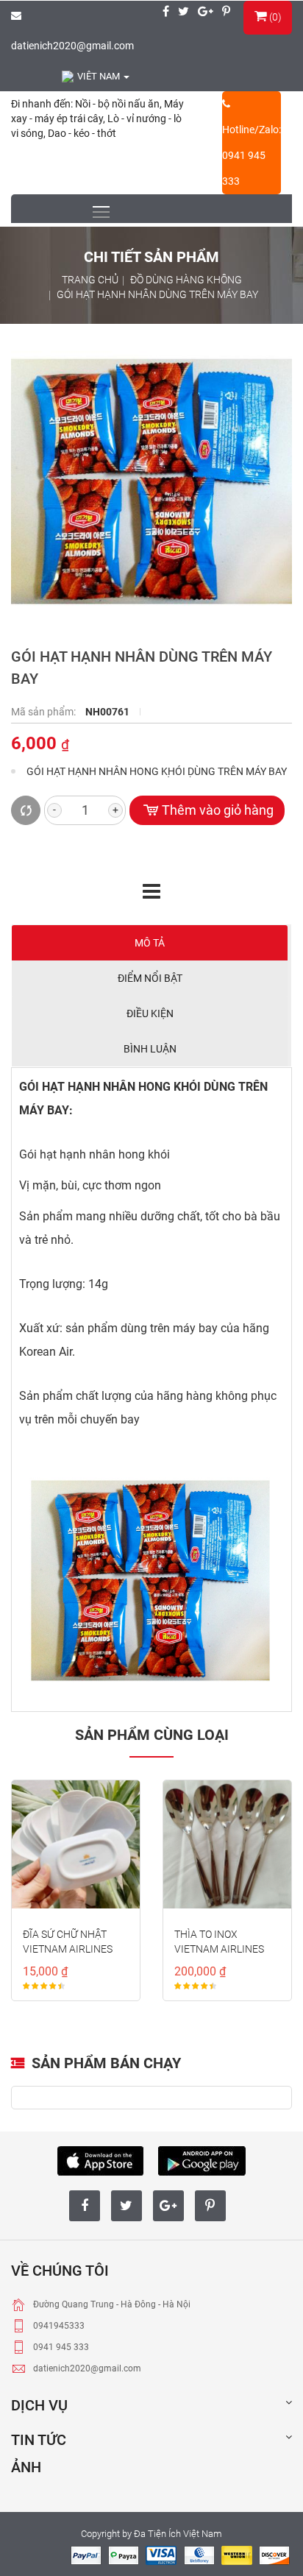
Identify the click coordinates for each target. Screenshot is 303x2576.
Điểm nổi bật (150, 978)
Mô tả (150, 943)
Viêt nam (100, 76)
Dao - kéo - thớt (82, 133)
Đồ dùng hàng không (186, 280)
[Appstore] (100, 2159)
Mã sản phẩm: (44, 712)
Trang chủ (90, 280)
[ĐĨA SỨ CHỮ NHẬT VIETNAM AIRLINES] (76, 1844)
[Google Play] (202, 2159)
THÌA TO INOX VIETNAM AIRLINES (219, 1942)
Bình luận (150, 1049)
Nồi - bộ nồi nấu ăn (117, 104)
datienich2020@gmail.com (72, 46)
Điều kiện (150, 1013)
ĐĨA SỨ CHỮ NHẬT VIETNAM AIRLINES (68, 1942)
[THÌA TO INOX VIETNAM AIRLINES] (227, 1844)
